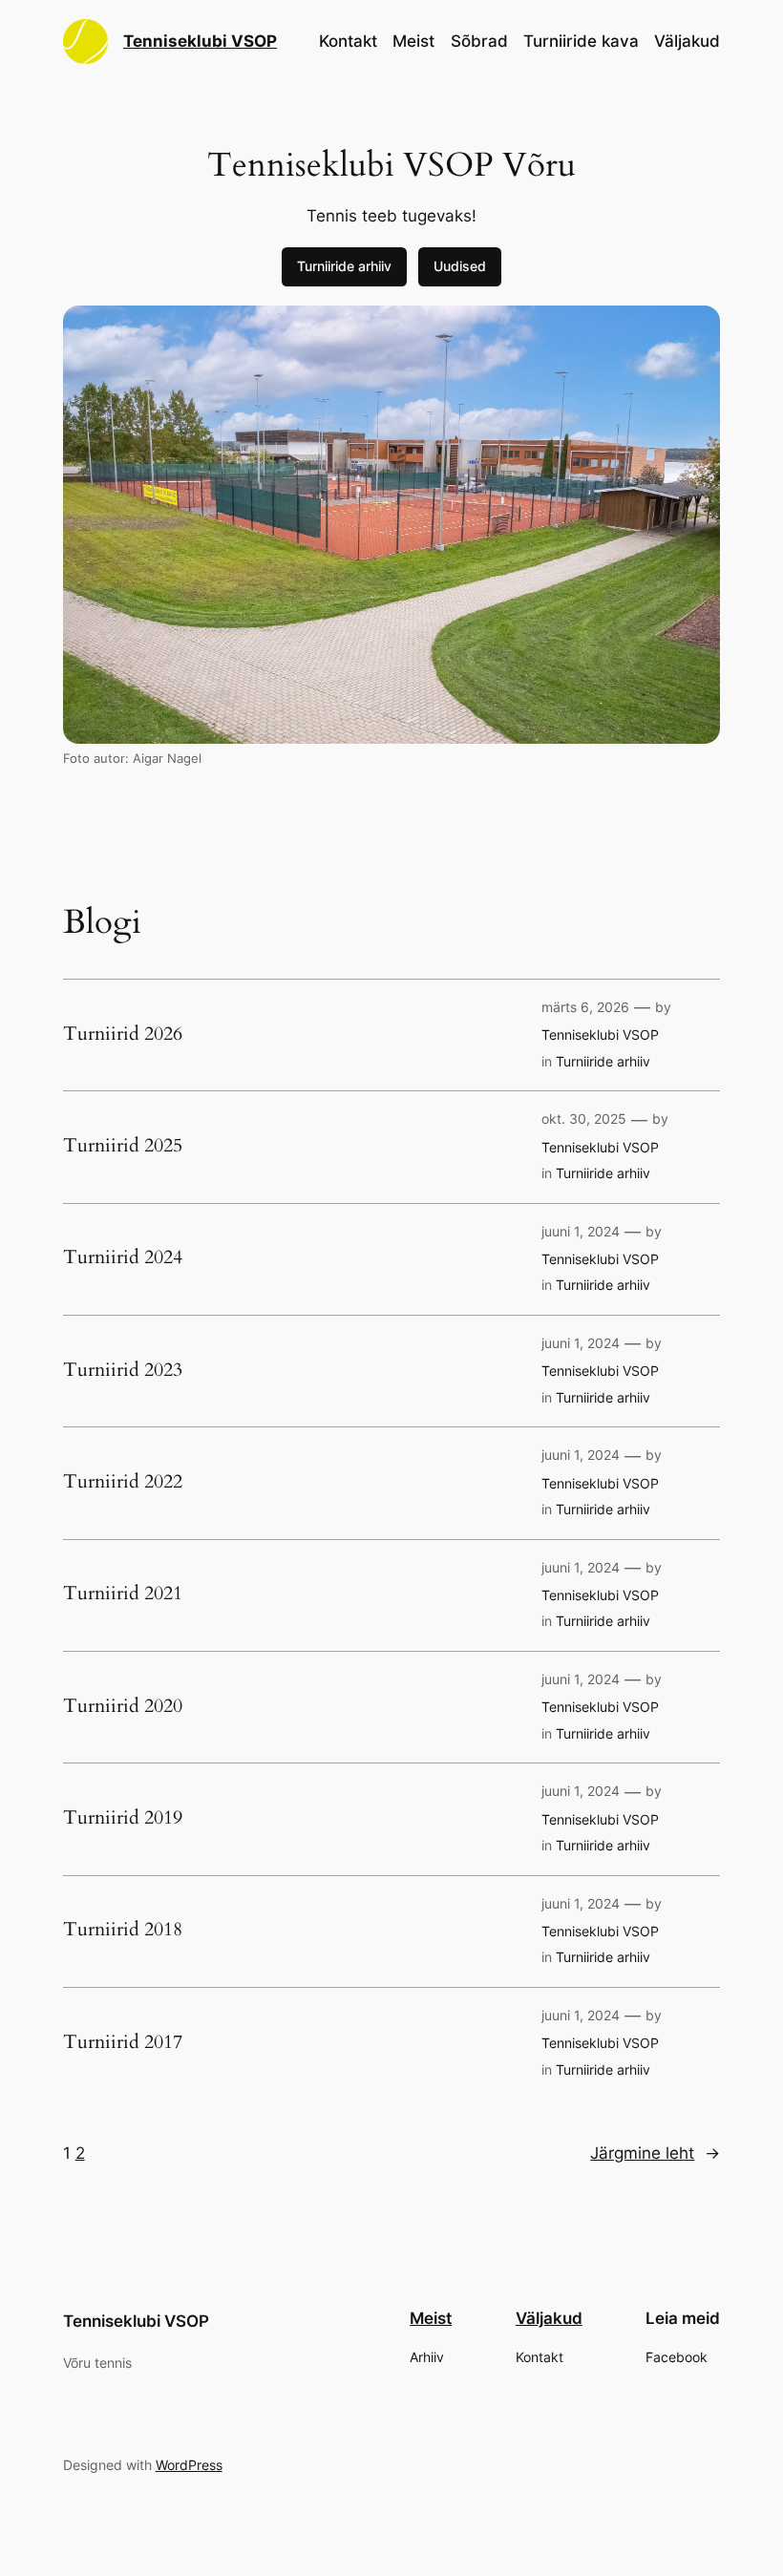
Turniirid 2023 (123, 1370)
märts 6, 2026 (585, 1007)
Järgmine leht (655, 2153)
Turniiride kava (581, 41)
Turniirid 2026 (123, 1034)
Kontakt (348, 41)
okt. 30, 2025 (584, 1119)
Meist (413, 41)
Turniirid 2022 (123, 1482)
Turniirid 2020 (123, 1706)
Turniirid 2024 (123, 1257)
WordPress (189, 2465)
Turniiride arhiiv (344, 266)
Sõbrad (479, 41)
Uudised (460, 266)
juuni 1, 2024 (581, 1231)
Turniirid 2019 (123, 1818)
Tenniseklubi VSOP (200, 41)
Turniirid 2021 (123, 1594)
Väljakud (687, 41)
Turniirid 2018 (123, 1930)
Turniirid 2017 (123, 2042)
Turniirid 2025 (123, 1146)
